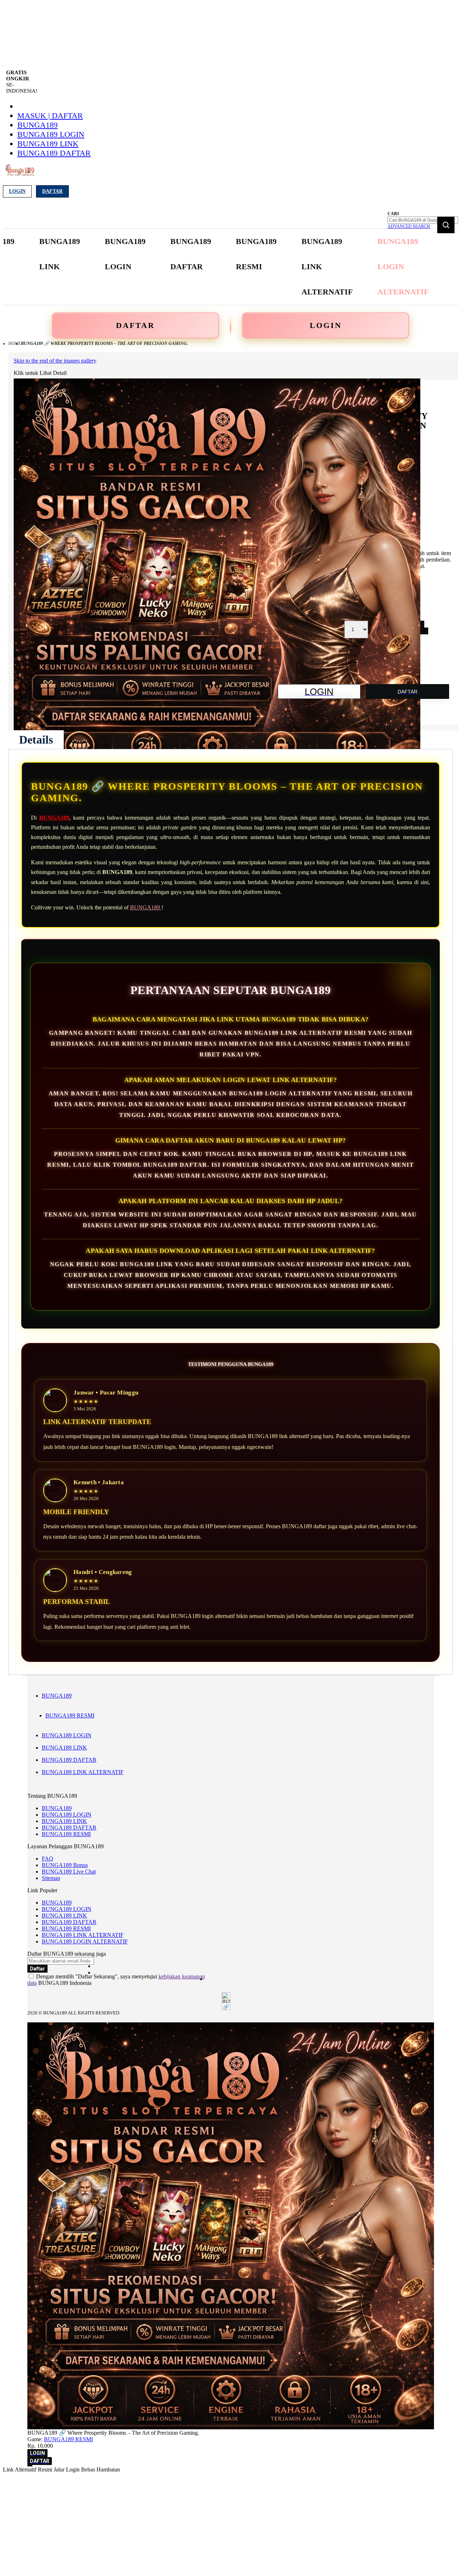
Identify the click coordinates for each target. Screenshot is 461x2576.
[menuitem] (60, 254)
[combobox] (423, 220)
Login (17, 191)
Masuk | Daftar (50, 116)
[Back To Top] (30, 2466)
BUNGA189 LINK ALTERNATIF (83, 1772)
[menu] (202, 267)
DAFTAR (135, 325)
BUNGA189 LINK (48, 144)
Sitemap (51, 1878)
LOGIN (326, 325)
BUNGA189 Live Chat (69, 1872)
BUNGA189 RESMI (70, 1715)
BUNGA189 (37, 125)
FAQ (48, 1859)
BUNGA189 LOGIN (51, 134)
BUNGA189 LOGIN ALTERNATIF (85, 1941)
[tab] (36, 740)
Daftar (52, 191)
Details (36, 740)
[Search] (446, 225)
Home (15, 343)
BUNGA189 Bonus (65, 1865)
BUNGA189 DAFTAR (54, 153)
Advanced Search (409, 226)
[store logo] (20, 174)
